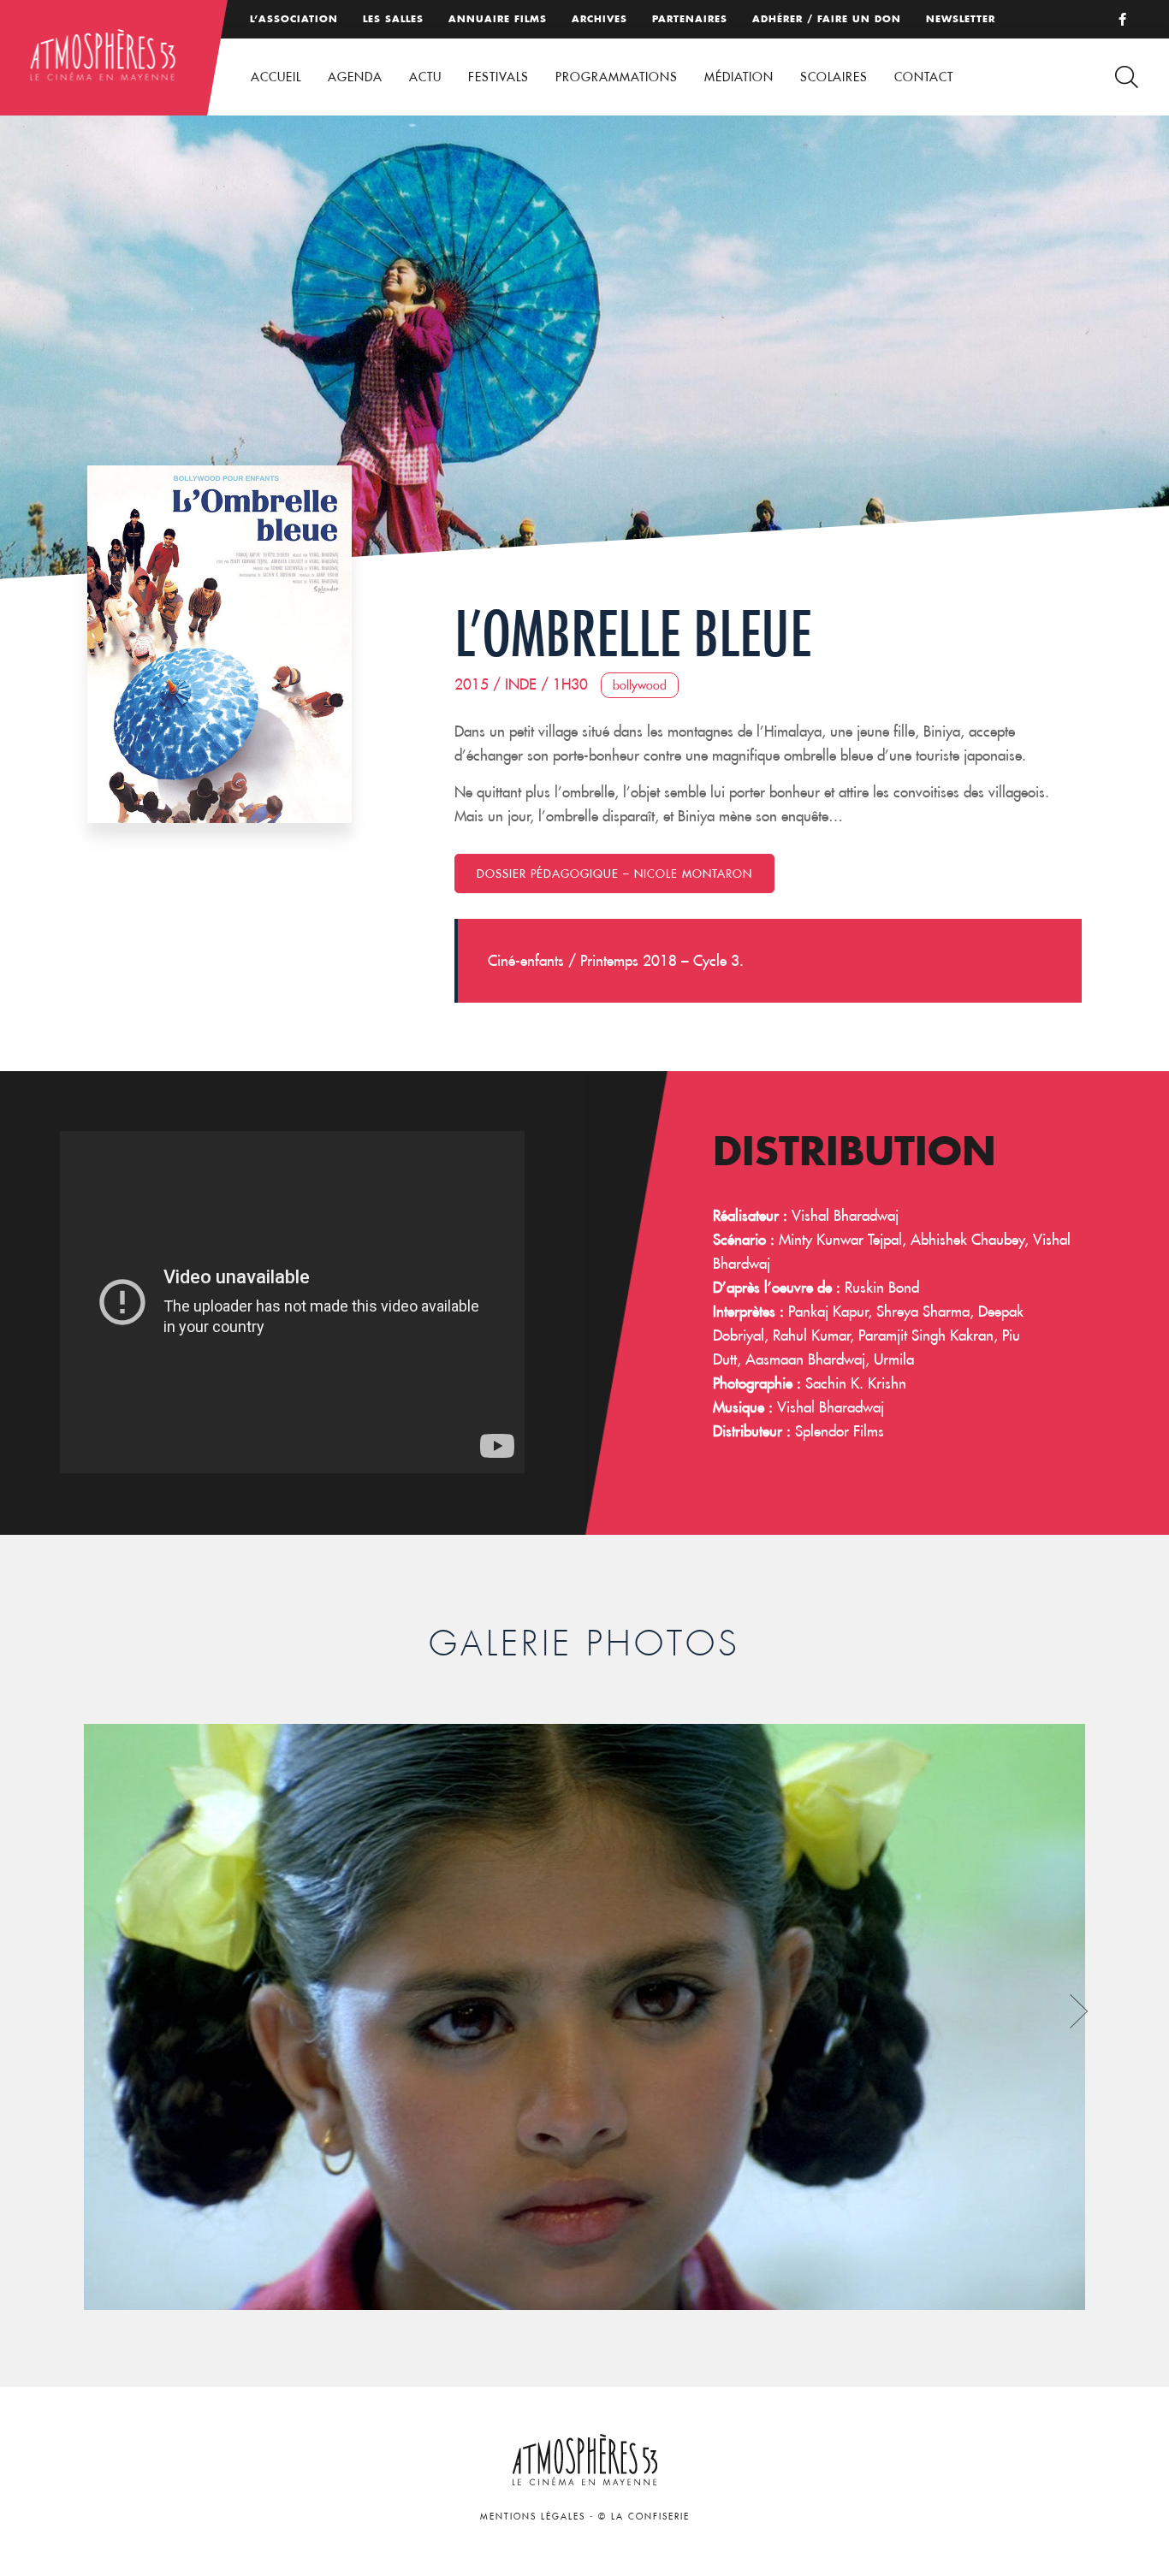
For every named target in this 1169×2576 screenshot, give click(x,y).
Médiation (739, 77)
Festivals (498, 77)
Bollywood (640, 685)
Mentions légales (533, 2517)
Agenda (355, 77)
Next (1079, 2011)
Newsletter (961, 19)
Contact (924, 77)
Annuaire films (498, 19)
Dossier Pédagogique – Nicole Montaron (614, 873)
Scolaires (834, 77)
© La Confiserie (644, 2517)
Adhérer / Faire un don (827, 19)
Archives (599, 19)
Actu (425, 77)
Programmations (617, 77)
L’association (294, 19)
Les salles (393, 19)
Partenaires (690, 19)
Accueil (276, 77)
